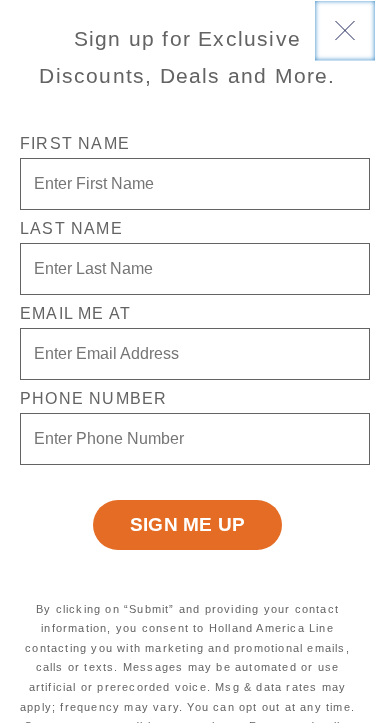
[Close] (345, 30)
